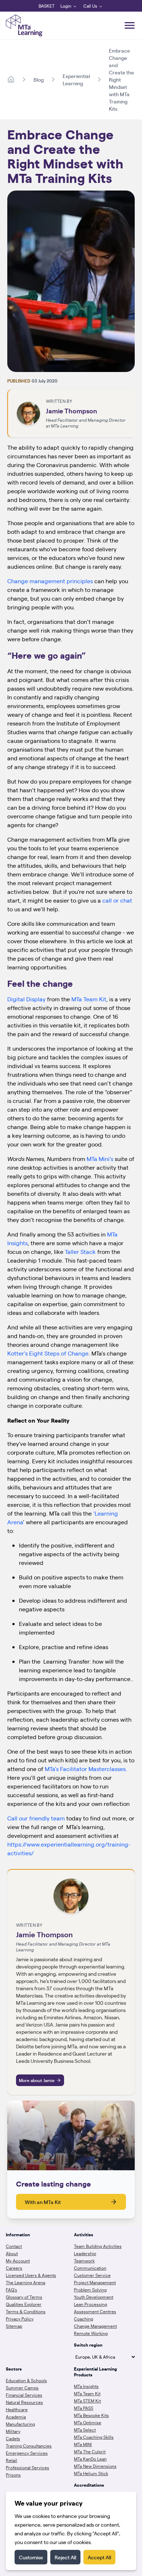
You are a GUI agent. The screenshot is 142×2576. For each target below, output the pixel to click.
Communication (90, 2268)
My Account (18, 2261)
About (12, 2253)
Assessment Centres (95, 2311)
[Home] (11, 79)
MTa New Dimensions (95, 2466)
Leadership (85, 2253)
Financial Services (24, 2395)
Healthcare (17, 2409)
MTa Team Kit (89, 999)
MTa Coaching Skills (94, 2437)
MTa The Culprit (90, 2452)
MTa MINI (83, 2444)
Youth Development (94, 2297)
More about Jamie (37, 2080)
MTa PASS (84, 2408)
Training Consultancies (29, 2446)
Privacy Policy (20, 2319)
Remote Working (91, 2333)
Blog (39, 79)
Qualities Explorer (24, 2304)
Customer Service (92, 2275)
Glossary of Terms (24, 2297)
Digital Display (26, 999)
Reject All (65, 2557)
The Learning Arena (25, 2282)
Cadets (13, 2438)
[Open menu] (130, 25)
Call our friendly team (37, 1818)
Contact (14, 2246)
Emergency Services (27, 2453)
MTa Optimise (88, 2422)
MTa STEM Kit (87, 2401)
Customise (31, 2557)
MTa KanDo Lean (90, 2459)
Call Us (90, 6)
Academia (16, 2417)
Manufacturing (20, 2424)
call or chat (117, 900)
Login (66, 6)
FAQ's (11, 2290)
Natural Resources (24, 2402)
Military (13, 2431)
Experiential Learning (76, 79)
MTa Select (85, 2430)
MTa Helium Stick (91, 2473)
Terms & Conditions (26, 2311)
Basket (47, 6)
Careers (14, 2268)
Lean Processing (90, 2304)
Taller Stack (80, 1252)
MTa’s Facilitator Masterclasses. (86, 1769)
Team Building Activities (98, 2246)
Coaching (84, 2319)
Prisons (13, 2475)
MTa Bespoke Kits (91, 2415)
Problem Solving (90, 2290)
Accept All (99, 2557)
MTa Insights (86, 2386)
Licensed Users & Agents (31, 2275)
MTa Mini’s (101, 1159)
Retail (11, 2460)
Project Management (95, 2282)
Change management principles (50, 581)
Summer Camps (22, 2388)
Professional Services (27, 2467)
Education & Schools (26, 2380)
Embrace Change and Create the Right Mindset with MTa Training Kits (121, 79)
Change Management (95, 2326)
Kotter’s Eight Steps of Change (48, 1353)
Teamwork (84, 2261)
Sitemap (14, 2326)
